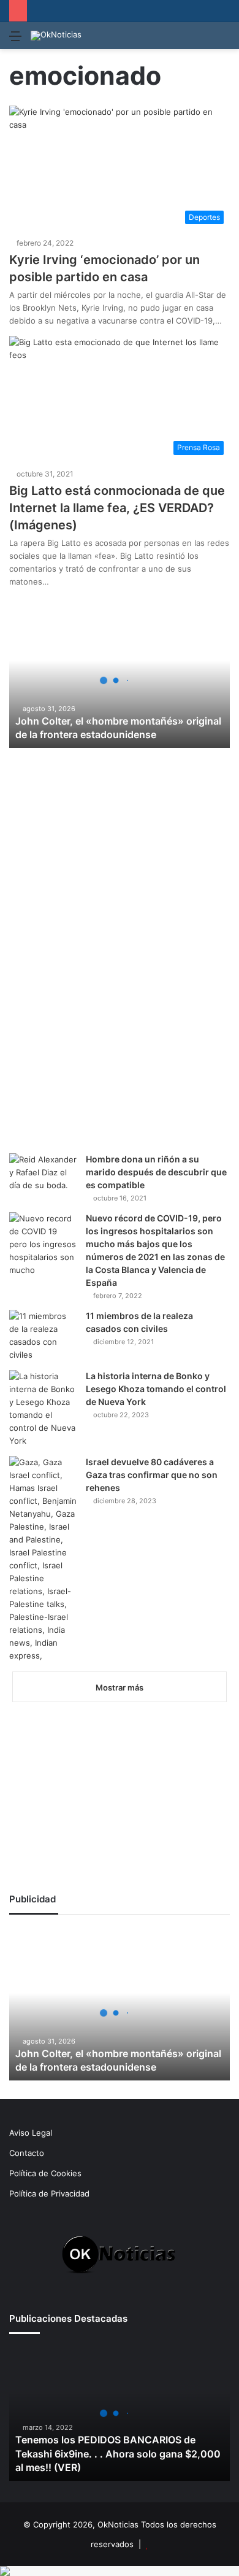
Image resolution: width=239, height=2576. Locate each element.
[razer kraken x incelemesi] (120, 2571)
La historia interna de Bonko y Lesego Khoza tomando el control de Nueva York (156, 1389)
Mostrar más (120, 1687)
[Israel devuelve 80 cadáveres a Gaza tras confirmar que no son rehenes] (43, 1559)
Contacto (27, 2153)
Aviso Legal (31, 2133)
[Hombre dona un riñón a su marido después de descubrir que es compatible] (43, 1176)
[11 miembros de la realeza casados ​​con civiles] (43, 1336)
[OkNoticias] (56, 36)
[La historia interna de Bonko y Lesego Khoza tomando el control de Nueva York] (43, 1409)
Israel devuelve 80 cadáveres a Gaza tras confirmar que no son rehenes (152, 1475)
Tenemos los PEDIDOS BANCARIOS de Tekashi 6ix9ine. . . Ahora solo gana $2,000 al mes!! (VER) (118, 2453)
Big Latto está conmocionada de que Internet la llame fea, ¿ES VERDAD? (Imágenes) (117, 508)
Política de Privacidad (49, 2193)
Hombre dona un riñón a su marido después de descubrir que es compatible (156, 1172)
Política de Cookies (45, 2173)
